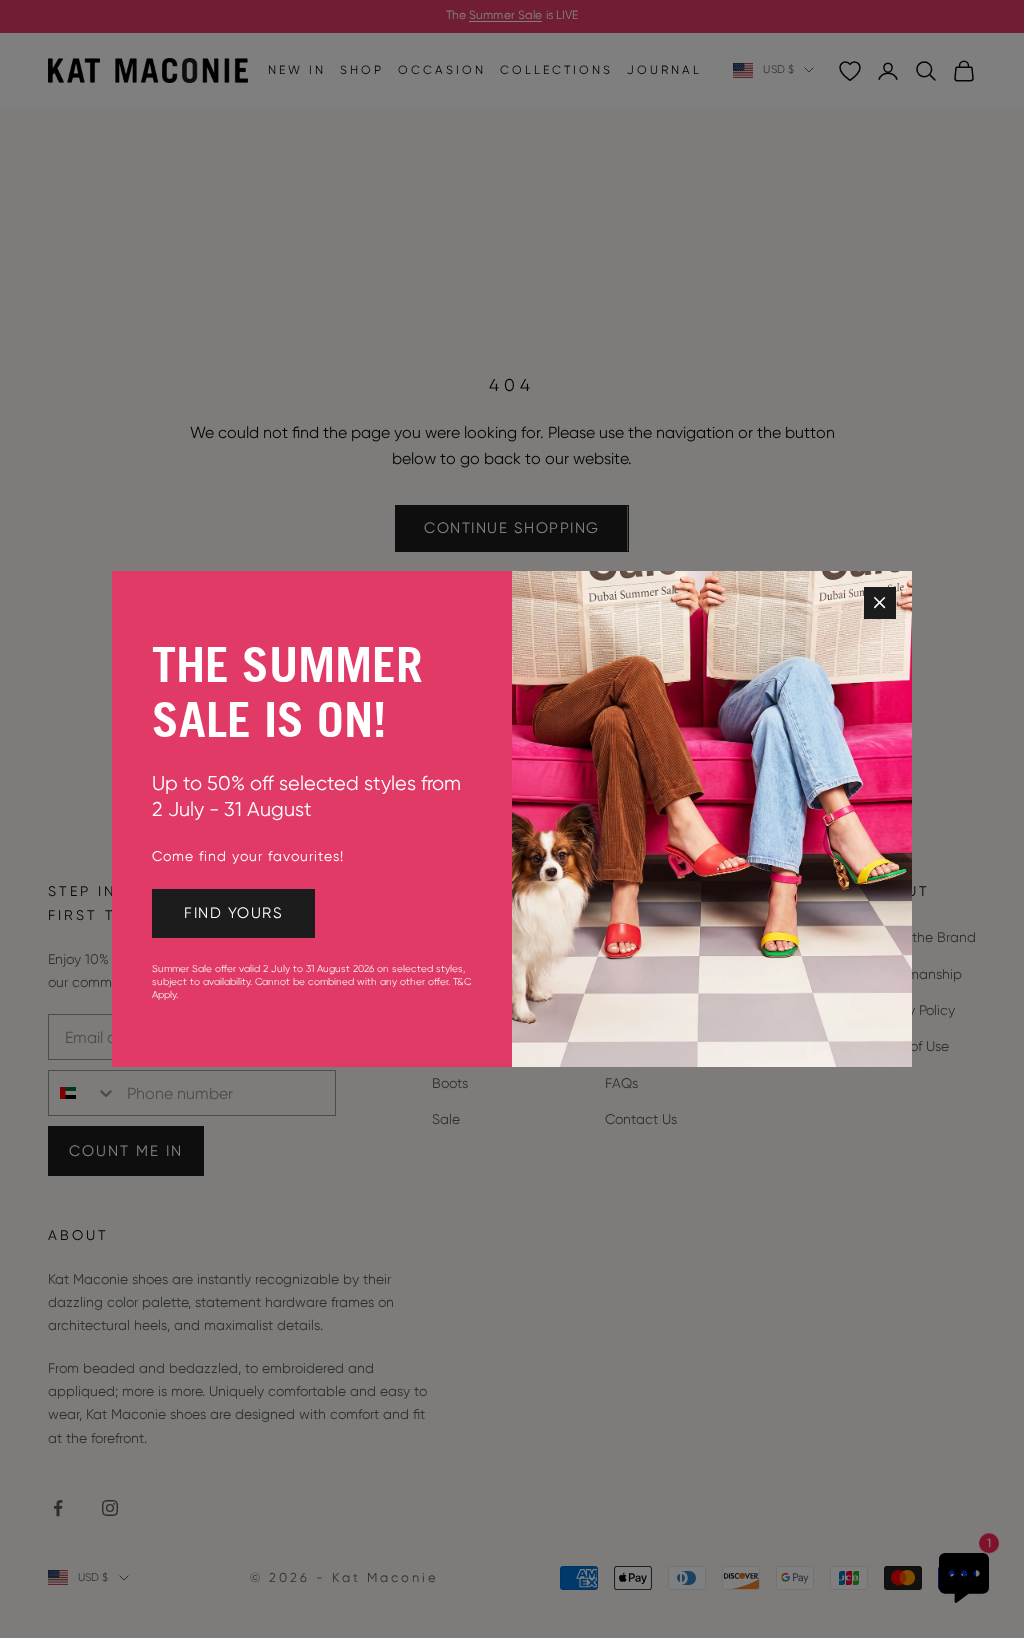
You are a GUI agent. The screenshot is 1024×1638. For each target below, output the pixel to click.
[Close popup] (880, 603)
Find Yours (233, 913)
